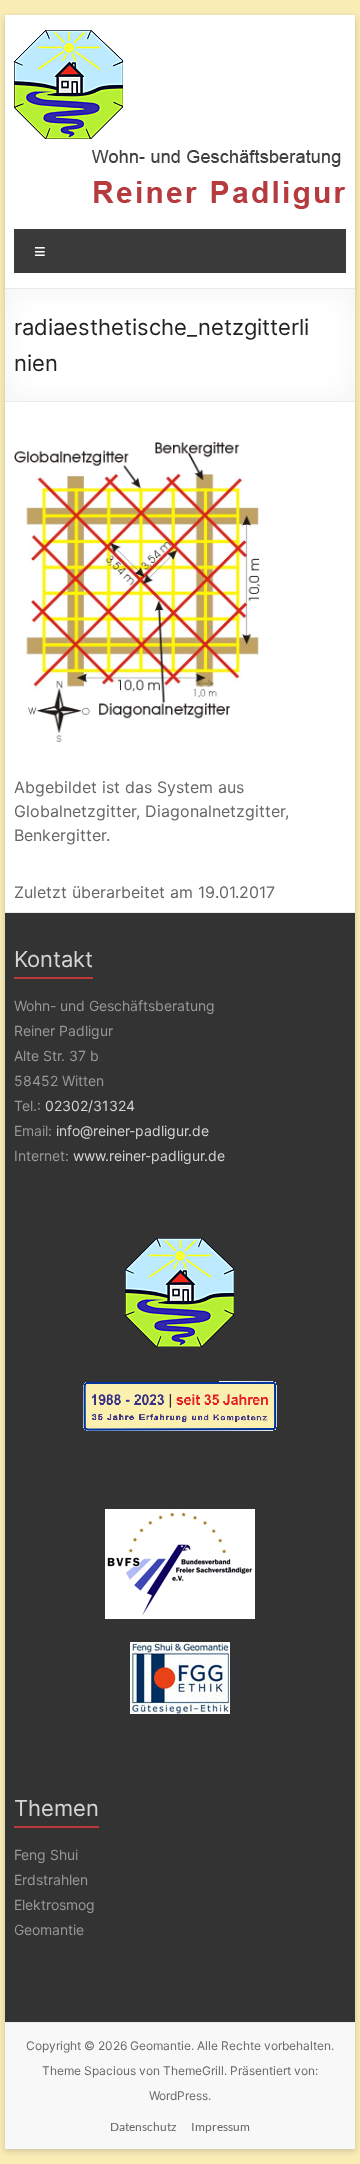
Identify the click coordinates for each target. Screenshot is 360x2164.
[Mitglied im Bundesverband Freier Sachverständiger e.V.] (180, 1564)
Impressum (220, 2126)
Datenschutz (143, 2126)
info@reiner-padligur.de (132, 1130)
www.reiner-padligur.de (149, 1155)
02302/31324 (90, 1105)
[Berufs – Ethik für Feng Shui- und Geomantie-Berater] (180, 1678)
